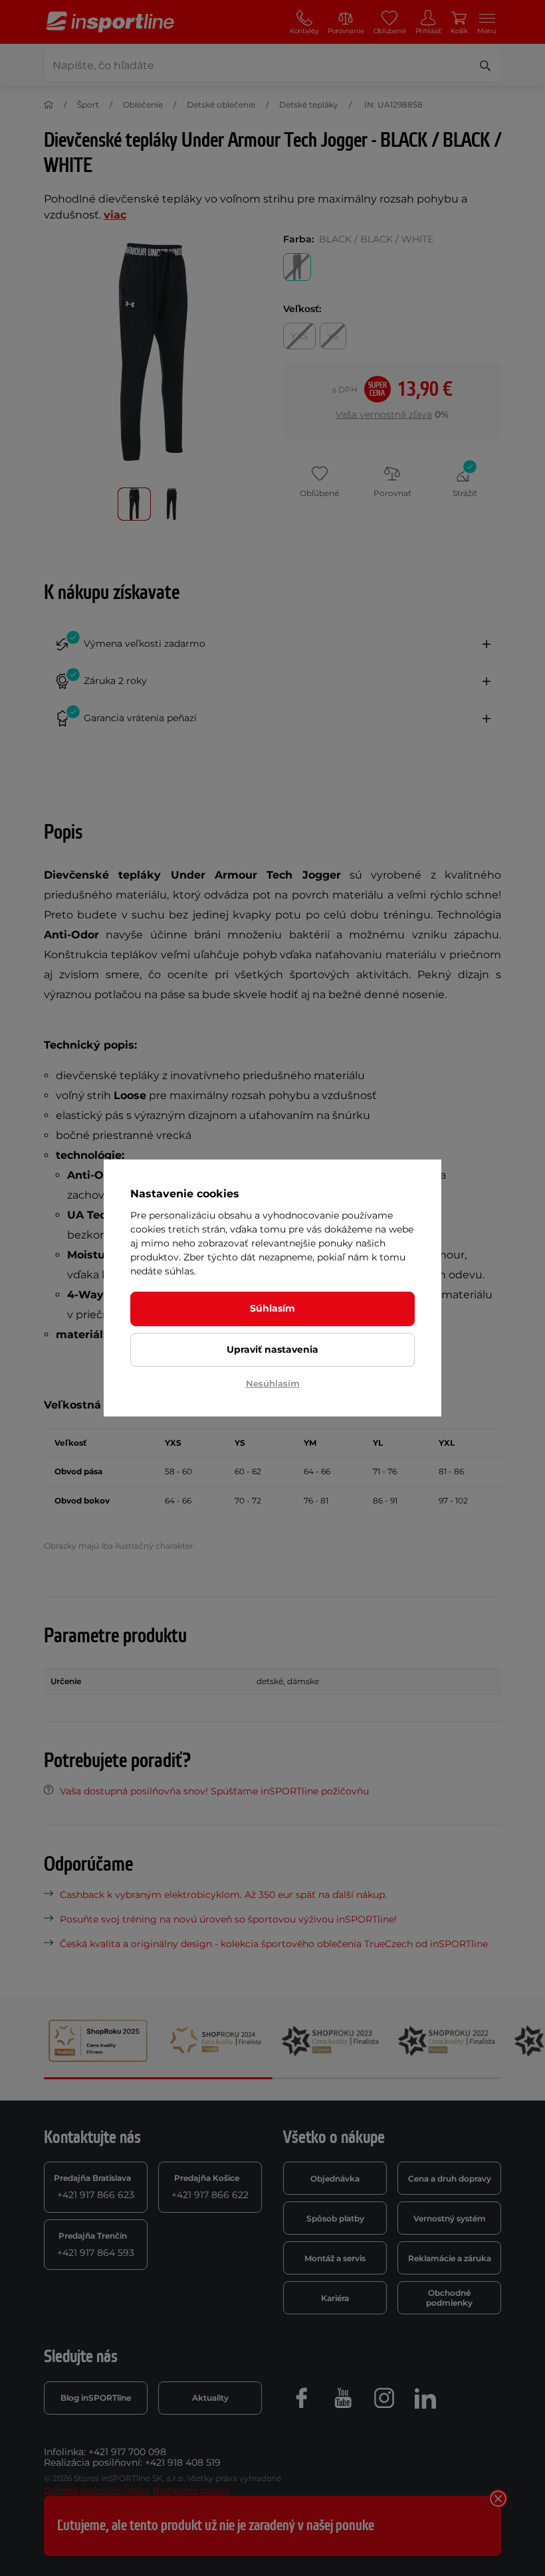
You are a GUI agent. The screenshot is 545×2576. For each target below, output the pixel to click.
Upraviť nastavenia (272, 1349)
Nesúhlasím (273, 1383)
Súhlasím (272, 1308)
